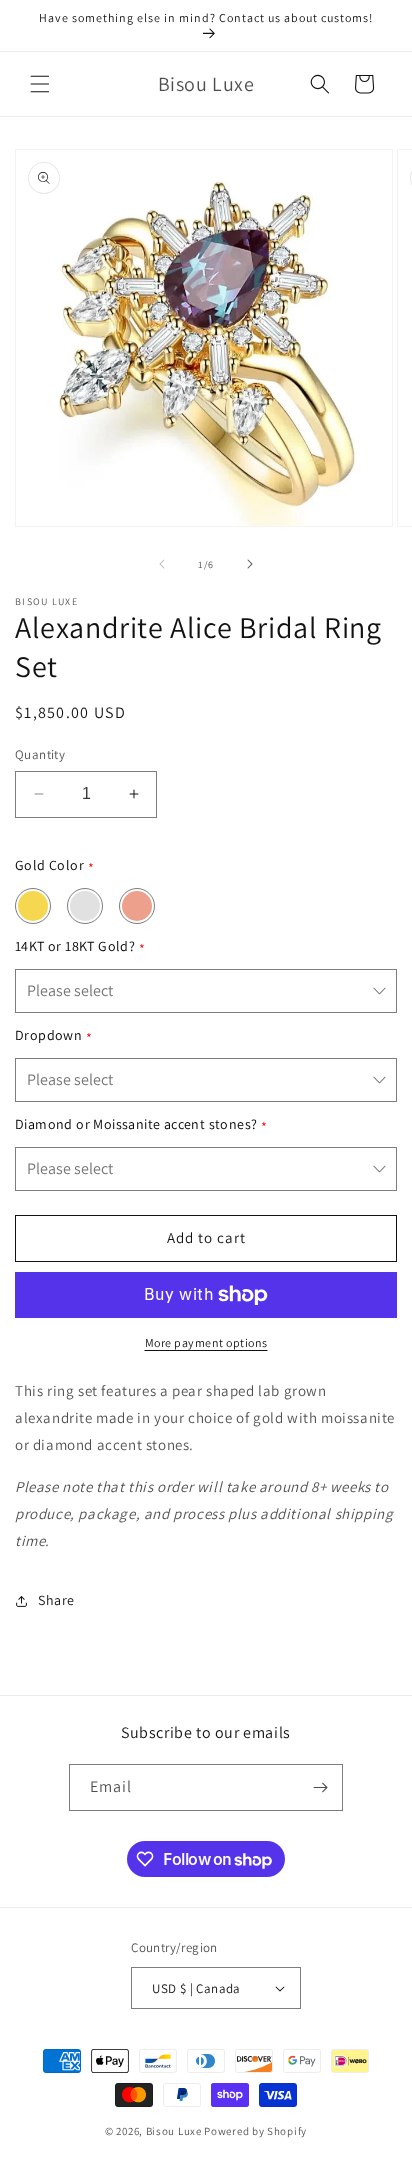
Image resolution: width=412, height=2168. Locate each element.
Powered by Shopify (255, 2131)
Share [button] (56, 1600)
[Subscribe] (320, 1787)
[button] (40, 84)
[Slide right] (250, 564)
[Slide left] (162, 564)
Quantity (40, 754)
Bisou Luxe (174, 2131)
